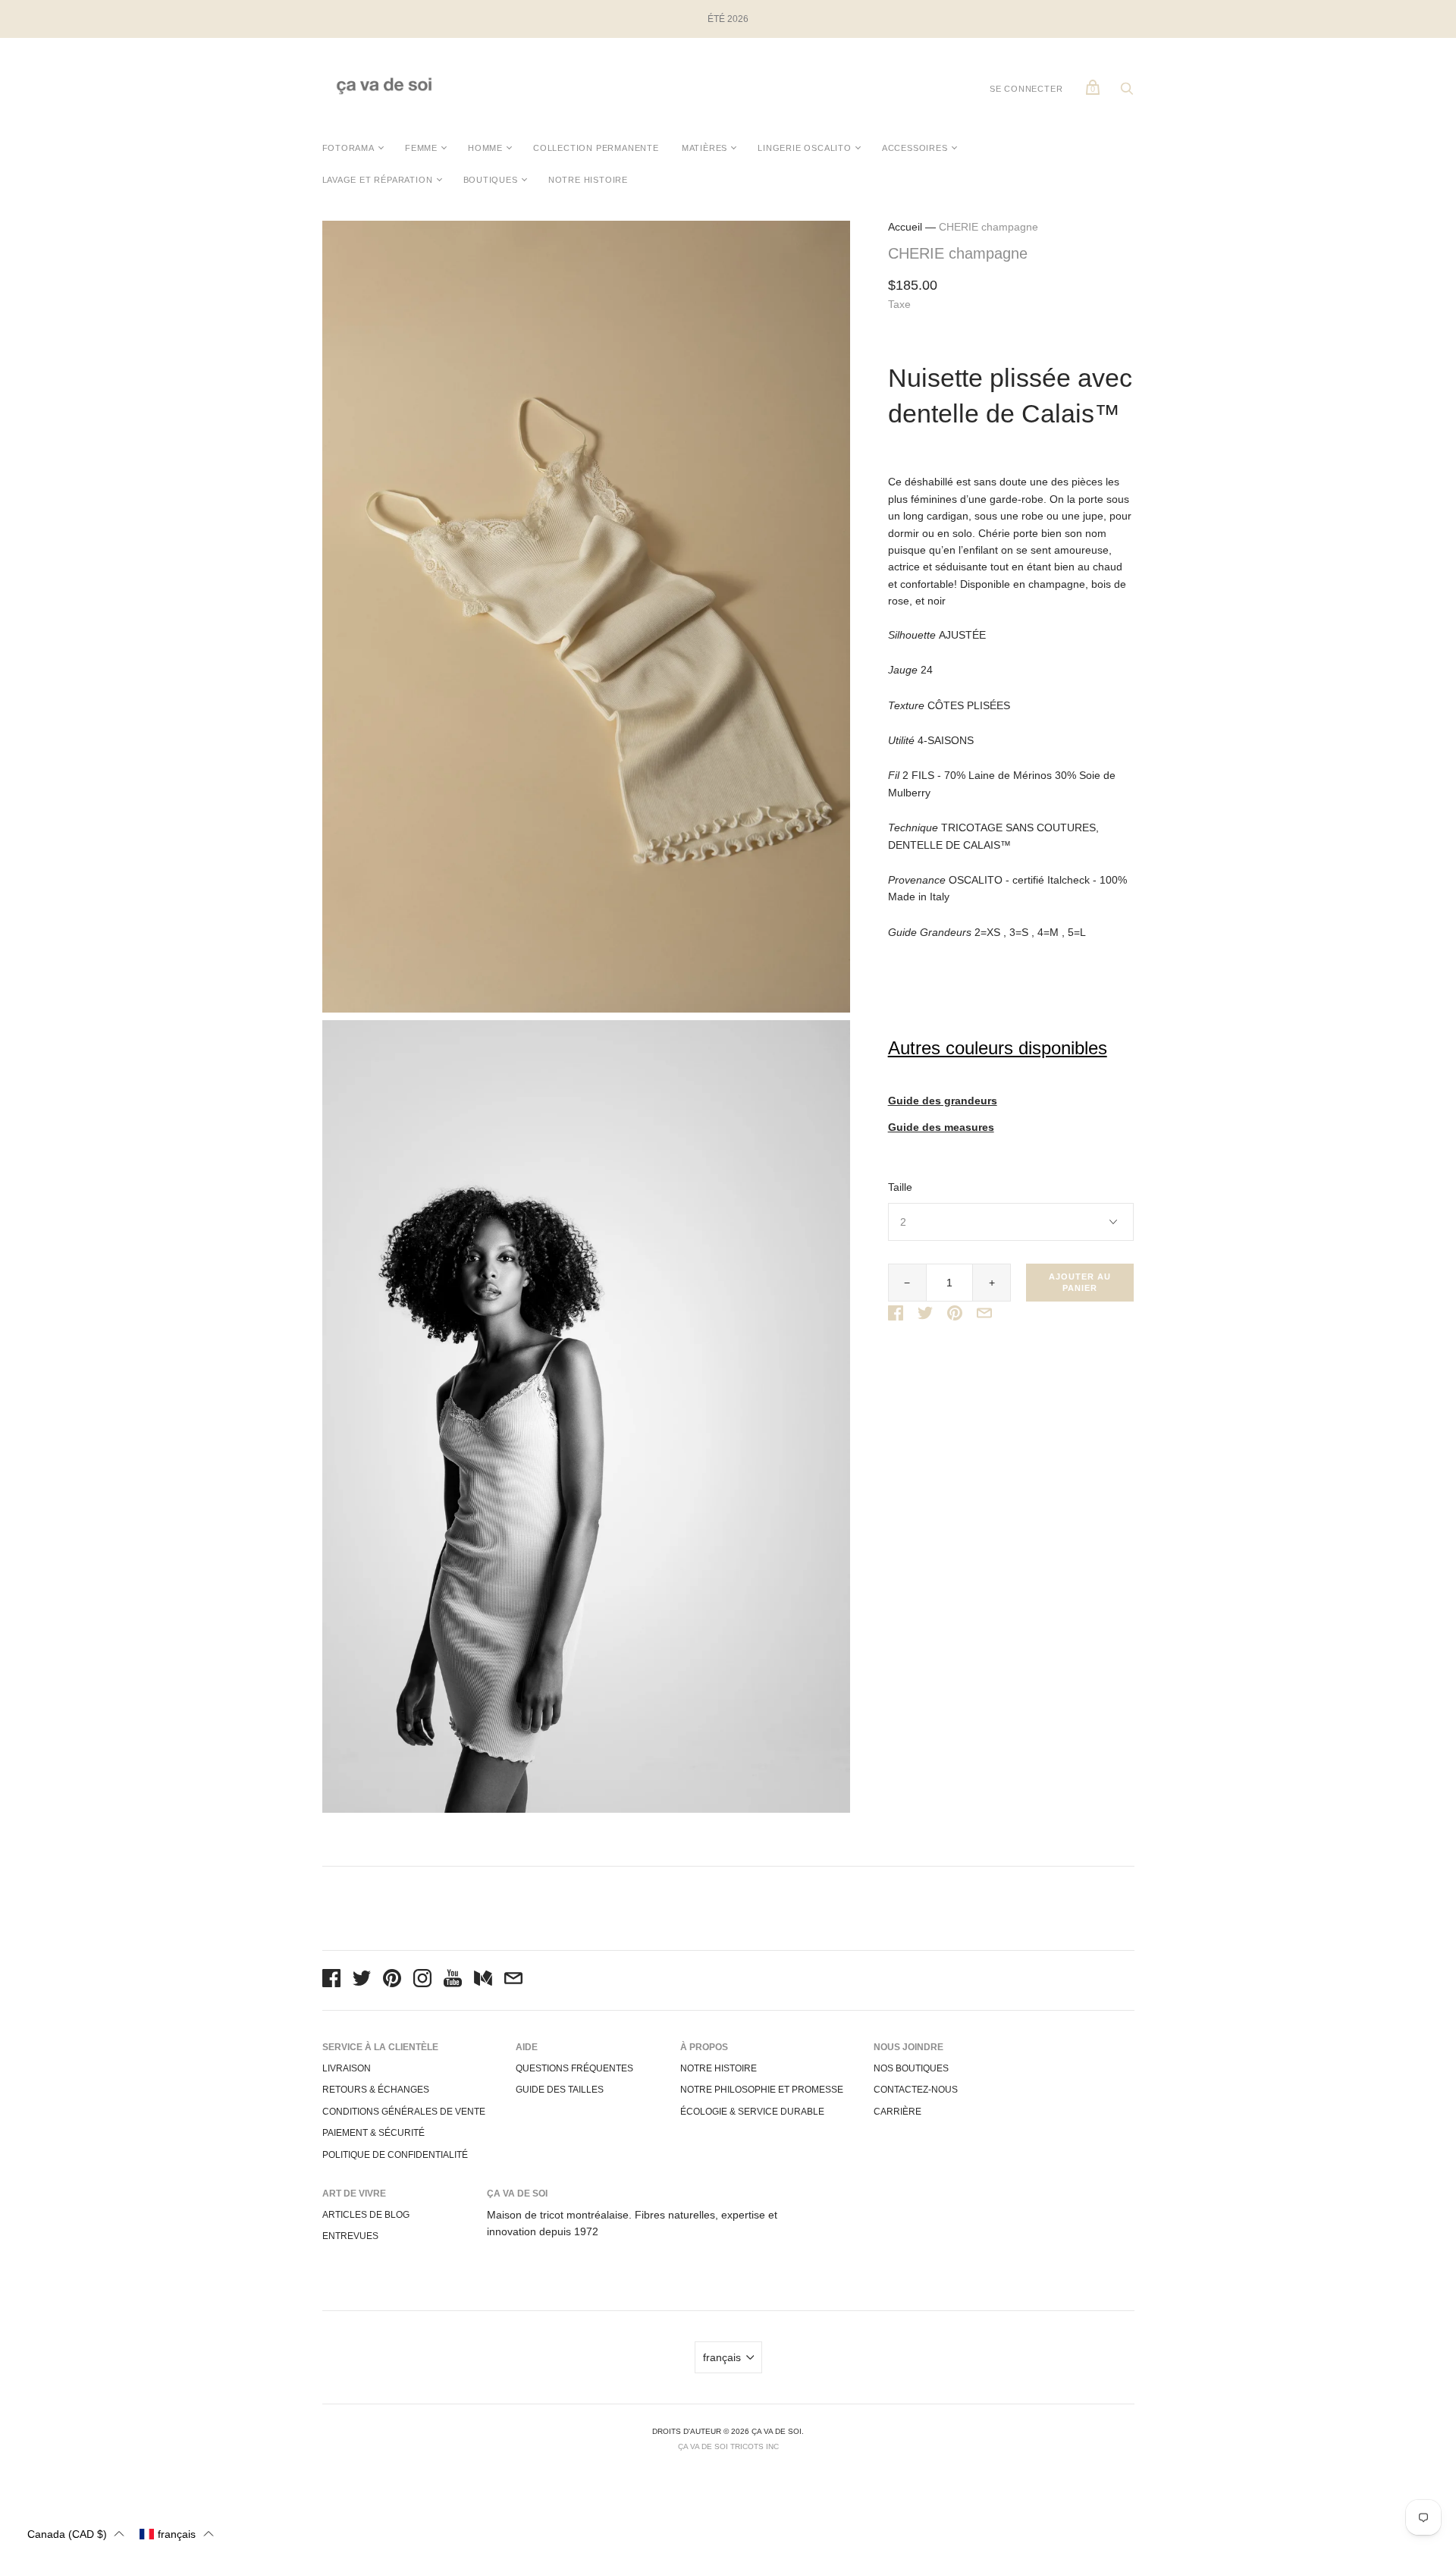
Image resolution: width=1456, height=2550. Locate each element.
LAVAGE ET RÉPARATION (378, 180)
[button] (76, 2534)
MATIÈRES (704, 148)
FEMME (421, 148)
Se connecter (1026, 89)
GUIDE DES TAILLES (560, 2090)
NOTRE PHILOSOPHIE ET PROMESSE (762, 2090)
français (722, 2357)
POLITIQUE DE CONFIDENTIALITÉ (395, 2155)
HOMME (485, 148)
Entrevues (350, 2236)
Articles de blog (366, 2215)
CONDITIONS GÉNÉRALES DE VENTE (404, 2112)
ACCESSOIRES (915, 148)
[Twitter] (362, 1980)
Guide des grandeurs (943, 1101)
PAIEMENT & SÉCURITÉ (373, 2133)
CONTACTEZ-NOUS (916, 2090)
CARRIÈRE (897, 2112)
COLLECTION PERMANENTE (596, 148)
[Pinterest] (392, 1980)
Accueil (905, 227)
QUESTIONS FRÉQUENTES (574, 2068)
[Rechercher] (1127, 93)
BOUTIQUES (491, 180)
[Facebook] (331, 1980)
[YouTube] (453, 1980)
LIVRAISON (347, 2068)
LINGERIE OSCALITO (805, 148)
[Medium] (483, 1980)
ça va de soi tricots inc (728, 2446)
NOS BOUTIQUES (911, 2068)
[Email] (513, 1980)
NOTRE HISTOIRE (588, 180)
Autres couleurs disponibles (998, 1048)
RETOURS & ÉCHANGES (376, 2090)
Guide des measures (941, 1127)
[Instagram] (422, 1980)
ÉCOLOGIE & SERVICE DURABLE (752, 2112)
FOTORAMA (348, 148)
